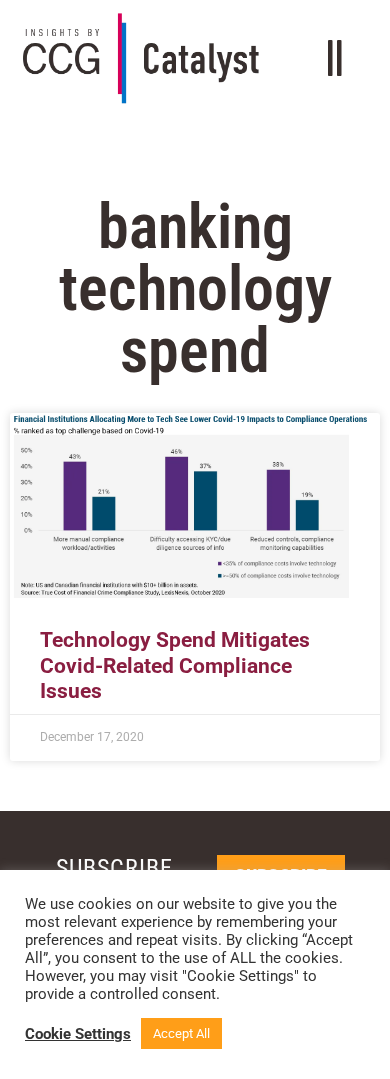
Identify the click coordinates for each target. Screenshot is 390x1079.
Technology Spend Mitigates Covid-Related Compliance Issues (175, 665)
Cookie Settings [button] (78, 1034)
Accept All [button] (181, 1033)
